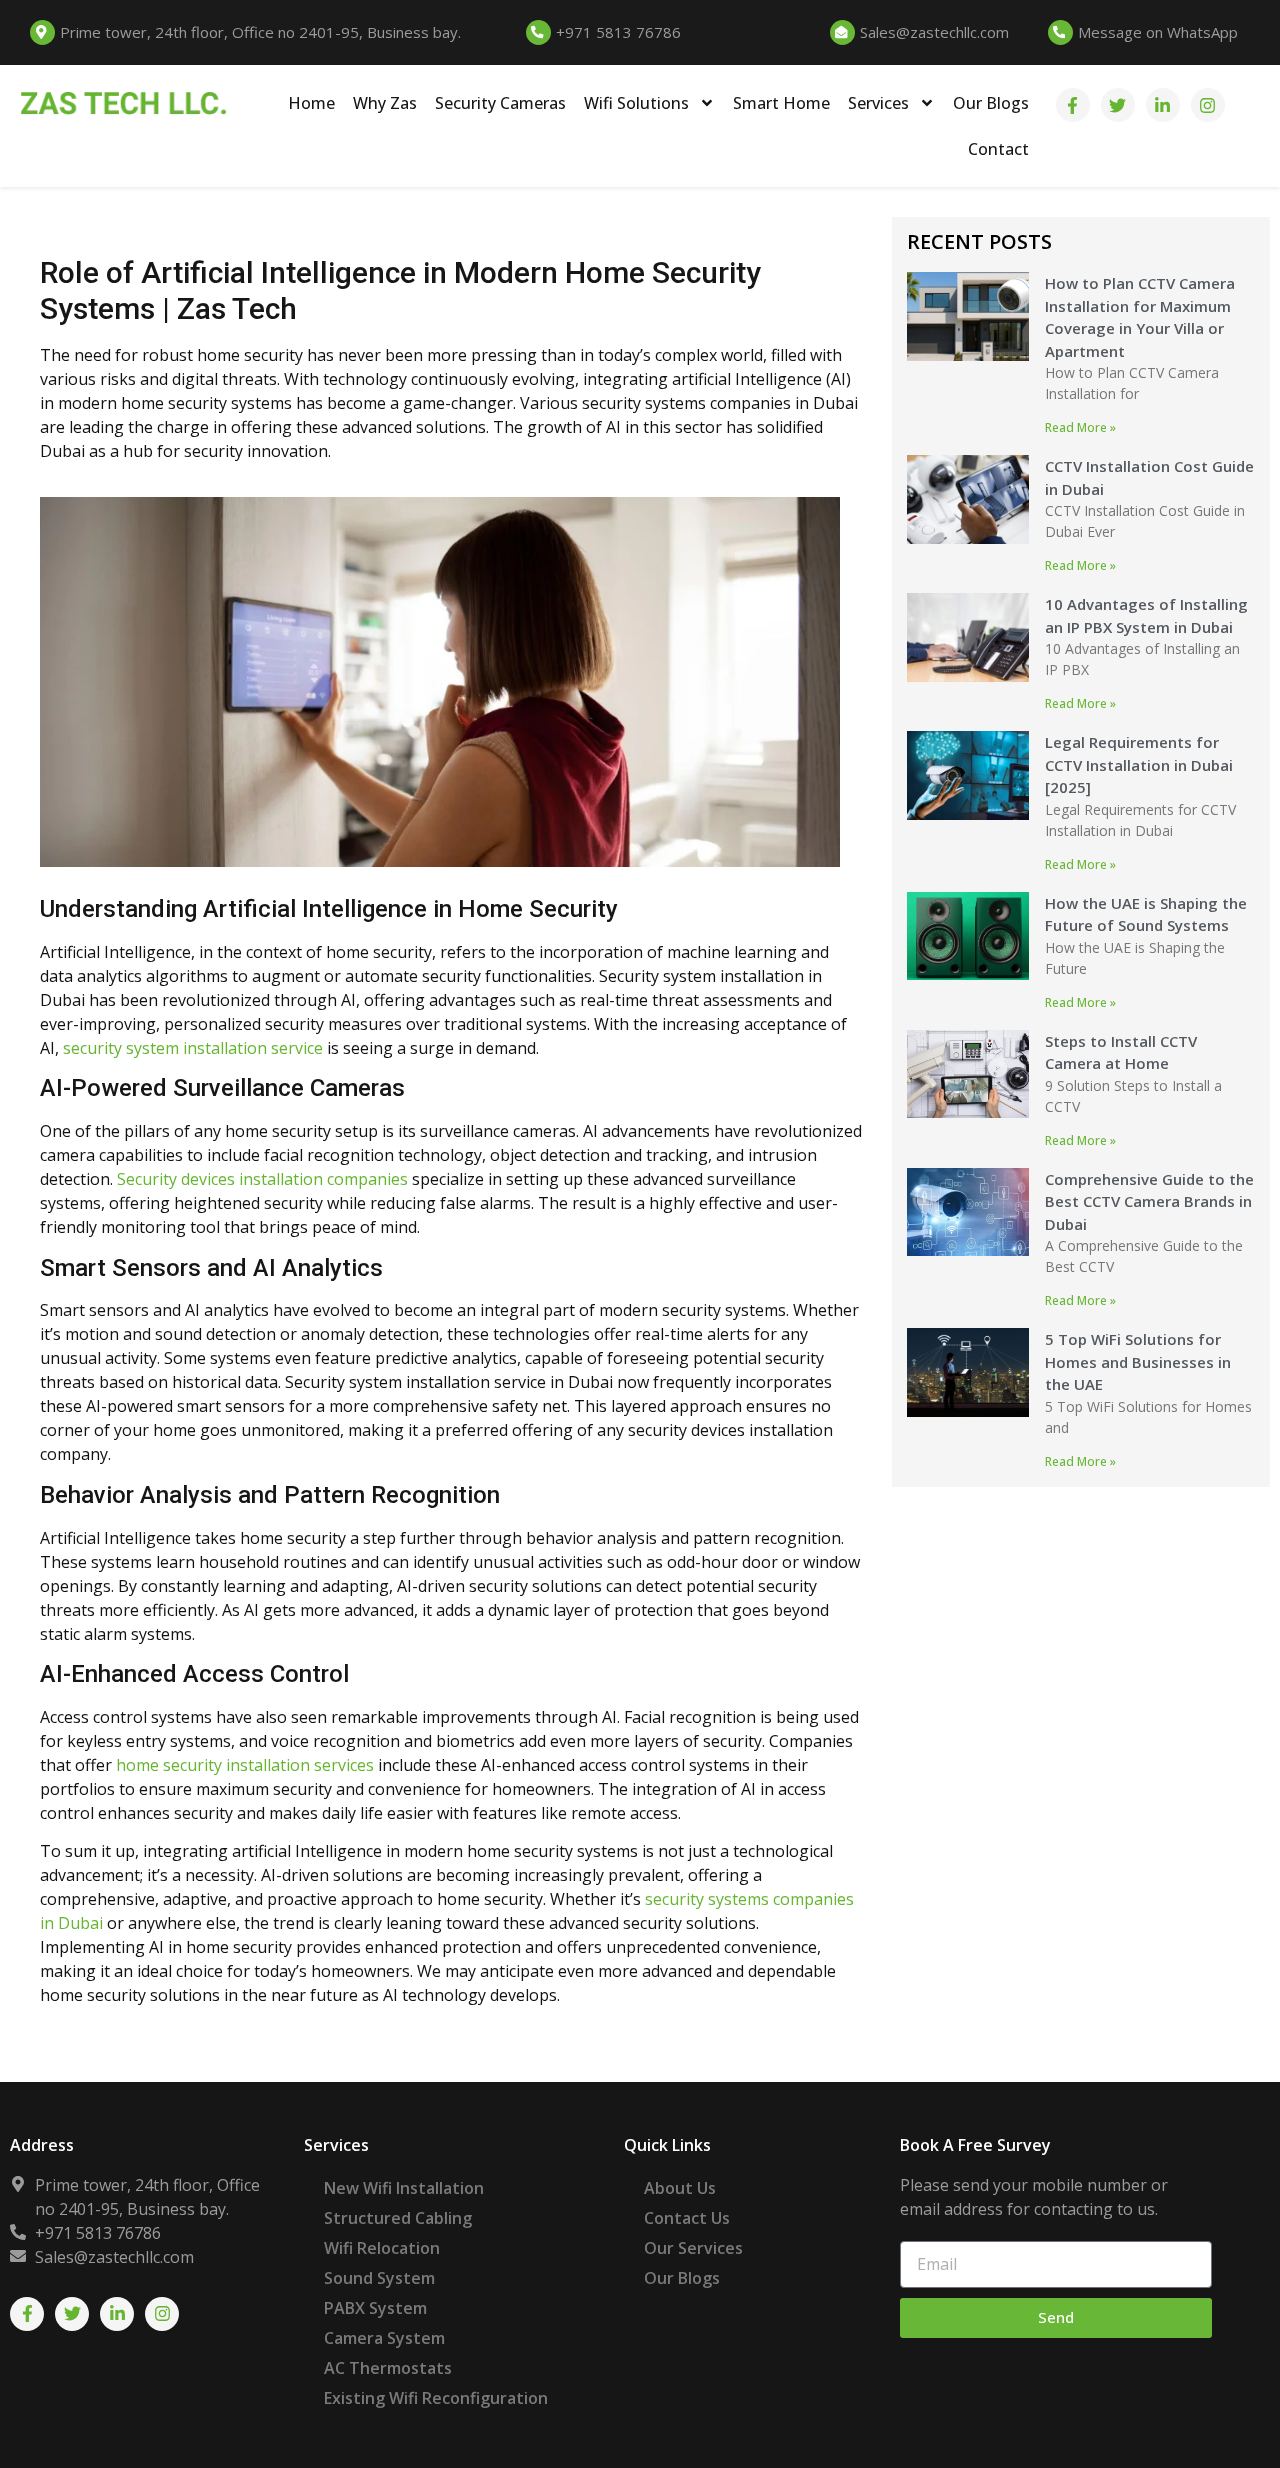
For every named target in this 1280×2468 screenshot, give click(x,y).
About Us (680, 2188)
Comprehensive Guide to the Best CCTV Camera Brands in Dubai (1149, 1201)
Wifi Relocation (382, 2248)
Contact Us (687, 2218)
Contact (998, 149)
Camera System (384, 2338)
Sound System (379, 2278)
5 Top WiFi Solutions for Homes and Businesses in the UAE (1138, 1361)
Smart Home (781, 103)
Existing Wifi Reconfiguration (436, 2398)
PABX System (375, 2308)
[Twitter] (1118, 105)
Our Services (693, 2248)
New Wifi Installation (404, 2188)
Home (311, 103)
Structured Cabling (398, 2218)
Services (878, 103)
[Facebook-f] (1073, 105)
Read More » (1080, 427)
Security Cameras (500, 103)
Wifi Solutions (636, 103)
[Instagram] (1208, 105)
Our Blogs (991, 103)
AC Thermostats (388, 2368)
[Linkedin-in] (1163, 105)
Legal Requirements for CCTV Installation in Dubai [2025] (1139, 764)
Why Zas (385, 103)
